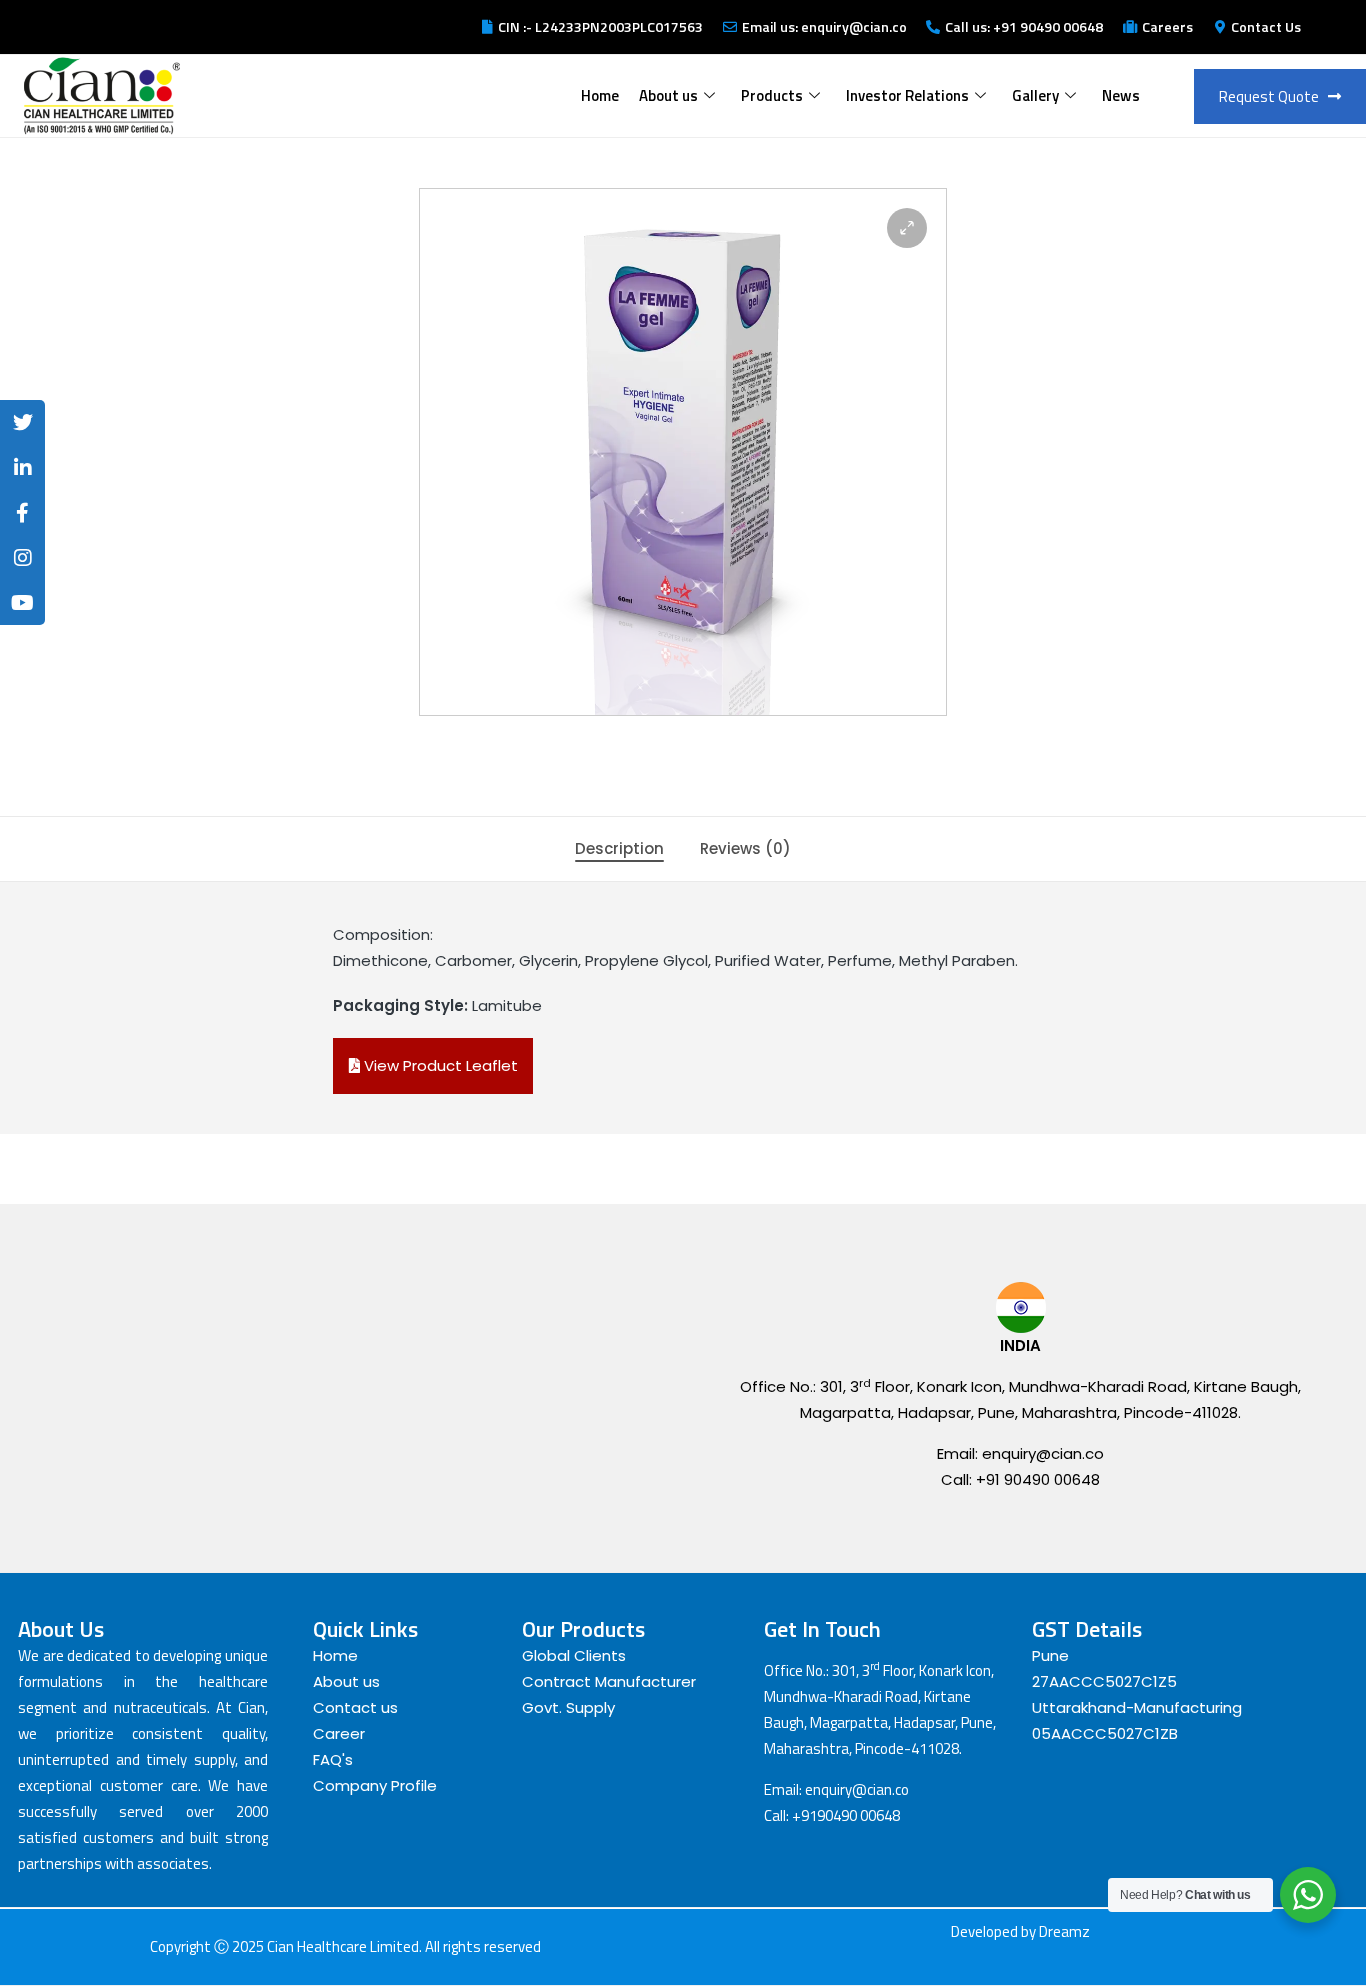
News (1121, 95)
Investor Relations (907, 95)
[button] (907, 228)
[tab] (619, 849)
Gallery (1035, 95)
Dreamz (1064, 1931)
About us (668, 95)
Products (772, 95)
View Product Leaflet (439, 1065)
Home (600, 95)
